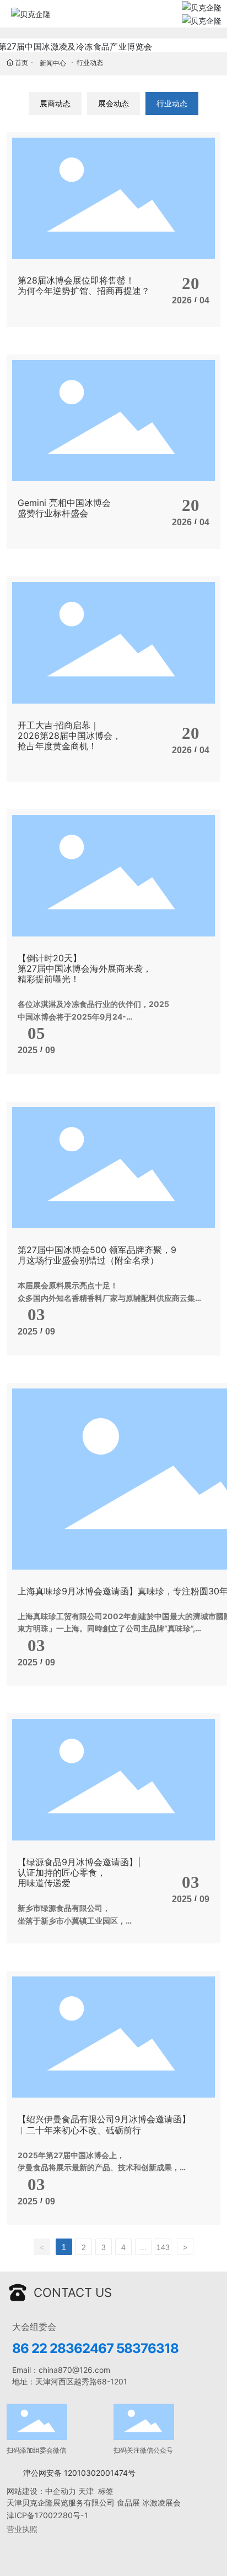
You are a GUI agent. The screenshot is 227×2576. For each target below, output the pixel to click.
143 (163, 2247)
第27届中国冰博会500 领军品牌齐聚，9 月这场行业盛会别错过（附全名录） (97, 1255)
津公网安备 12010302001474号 (79, 2473)
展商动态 (55, 103)
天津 (86, 2491)
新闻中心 (53, 63)
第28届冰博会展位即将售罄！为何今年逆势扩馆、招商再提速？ (84, 285)
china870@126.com (74, 2370)
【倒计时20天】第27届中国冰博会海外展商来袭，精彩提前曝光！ (85, 968)
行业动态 (172, 103)
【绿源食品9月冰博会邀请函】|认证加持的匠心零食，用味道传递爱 (79, 1872)
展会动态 (113, 103)
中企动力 (61, 2491)
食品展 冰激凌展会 (149, 2503)
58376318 (147, 2348)
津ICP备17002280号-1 (47, 2515)
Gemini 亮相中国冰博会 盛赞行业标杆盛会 (64, 508)
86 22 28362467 (63, 2348)
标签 (107, 2491)
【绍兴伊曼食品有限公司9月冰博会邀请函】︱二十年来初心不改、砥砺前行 (104, 2124)
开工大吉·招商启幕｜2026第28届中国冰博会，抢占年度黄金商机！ (69, 736)
